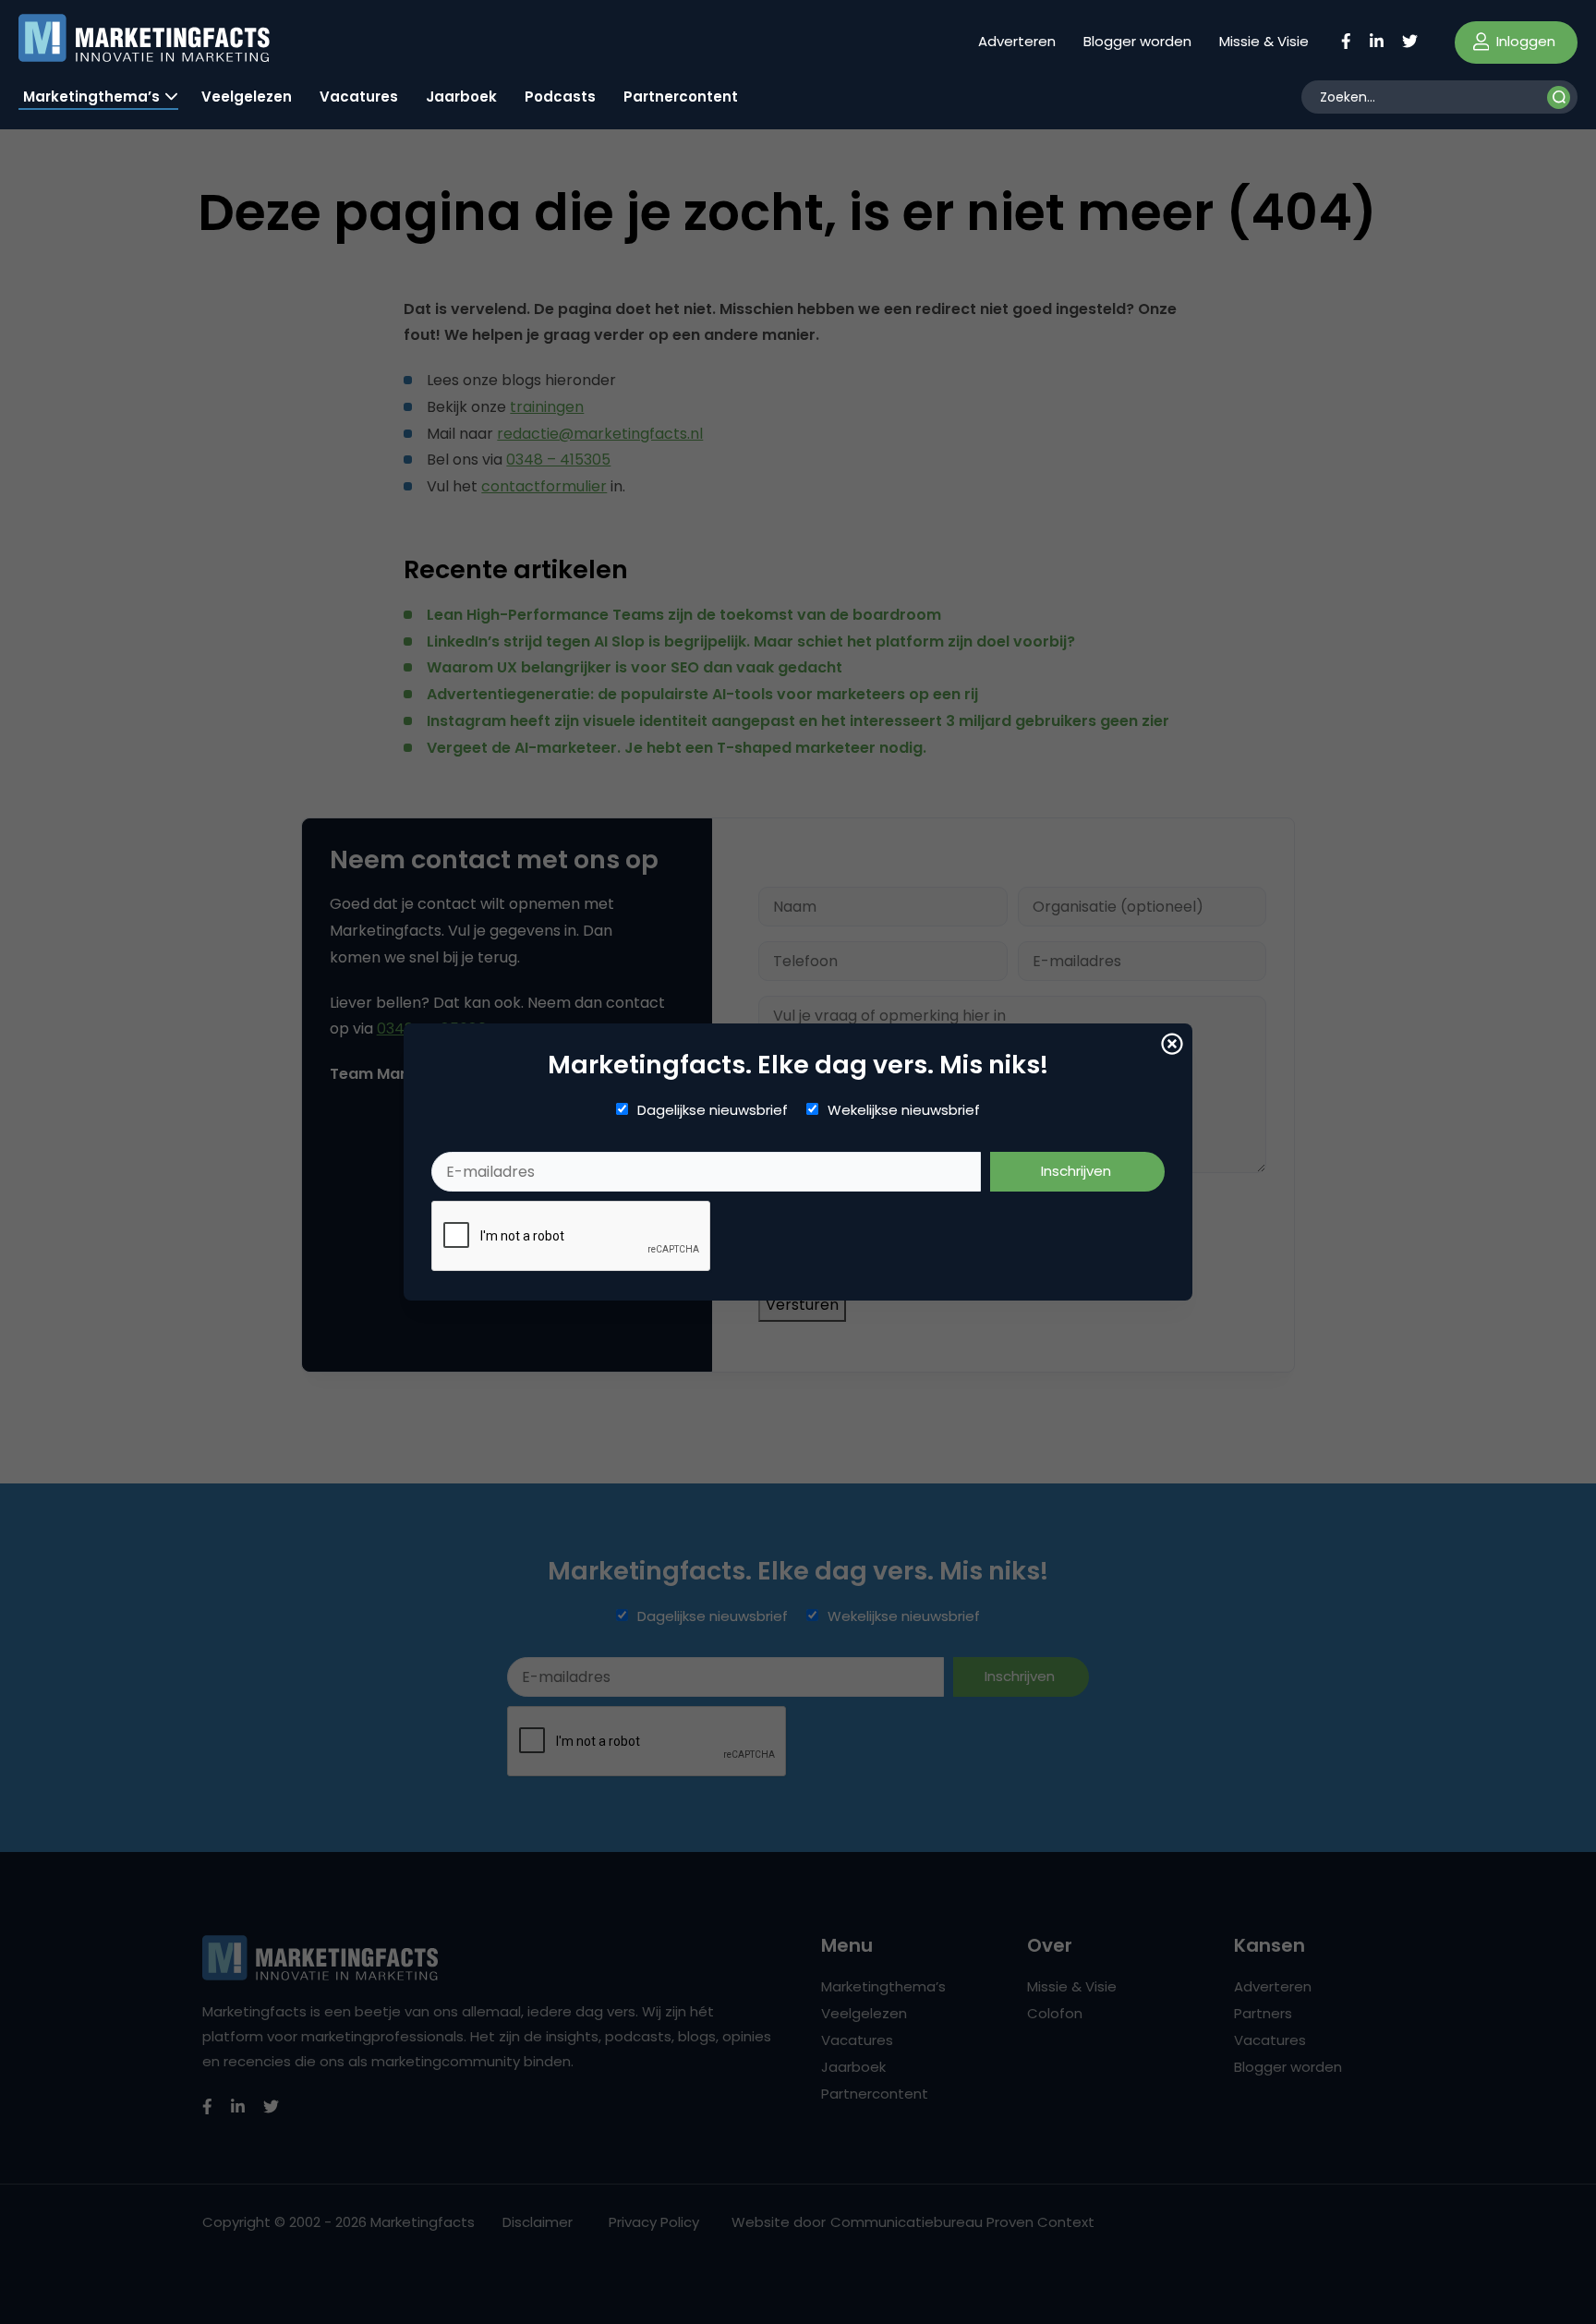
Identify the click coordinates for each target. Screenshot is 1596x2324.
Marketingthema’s (91, 97)
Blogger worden (1137, 41)
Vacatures (359, 97)
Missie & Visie (1264, 41)
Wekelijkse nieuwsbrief (904, 1110)
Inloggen (1524, 41)
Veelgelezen (247, 97)
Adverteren (1017, 41)
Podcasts (560, 97)
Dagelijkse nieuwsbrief (713, 1110)
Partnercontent (681, 97)
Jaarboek (461, 97)
